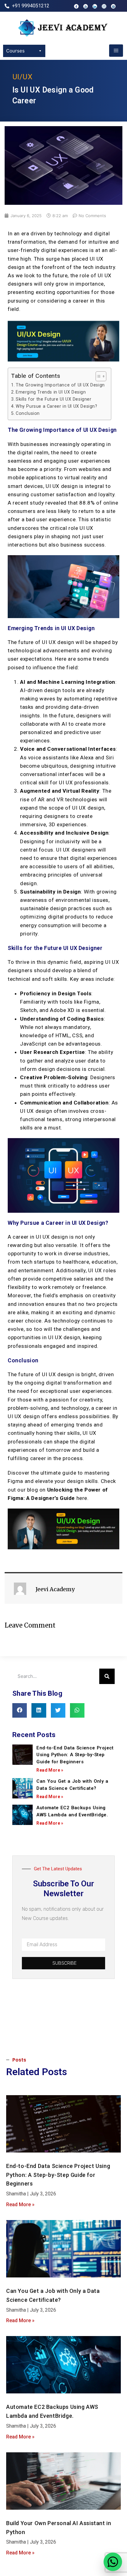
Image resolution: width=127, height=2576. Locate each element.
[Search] (107, 1676)
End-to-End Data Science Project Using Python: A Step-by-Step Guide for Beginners (75, 1755)
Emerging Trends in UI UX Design (51, 392)
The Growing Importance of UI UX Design (60, 385)
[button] (20, 1710)
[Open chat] (113, 2562)
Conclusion (28, 413)
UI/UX (22, 77)
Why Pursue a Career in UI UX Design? (57, 406)
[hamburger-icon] (116, 51)
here (82, 1498)
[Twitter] (113, 6)
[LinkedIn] (95, 6)
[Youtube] (86, 6)
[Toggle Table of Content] (98, 376)
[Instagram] (104, 6)
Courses (15, 51)
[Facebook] (76, 6)
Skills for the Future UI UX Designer (54, 399)
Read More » (50, 1770)
